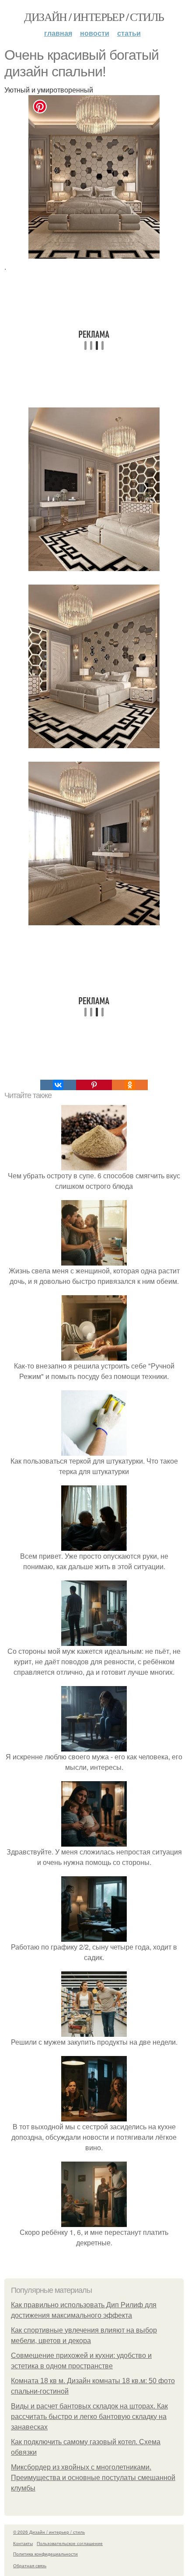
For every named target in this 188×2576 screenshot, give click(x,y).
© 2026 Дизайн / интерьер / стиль (49, 2532)
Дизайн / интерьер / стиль (94, 17)
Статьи (129, 33)
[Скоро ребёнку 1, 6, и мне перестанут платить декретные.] (94, 2222)
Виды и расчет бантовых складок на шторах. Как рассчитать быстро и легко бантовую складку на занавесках (89, 2417)
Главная (58, 33)
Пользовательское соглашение (70, 2543)
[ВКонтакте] (58, 1085)
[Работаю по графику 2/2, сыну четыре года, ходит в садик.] (94, 1936)
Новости (95, 33)
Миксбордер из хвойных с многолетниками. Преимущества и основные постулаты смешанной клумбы (93, 2478)
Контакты (23, 2543)
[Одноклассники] (130, 1085)
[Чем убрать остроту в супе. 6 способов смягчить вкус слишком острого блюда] (94, 1165)
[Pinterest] (94, 1085)
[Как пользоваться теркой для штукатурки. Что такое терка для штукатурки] (94, 1450)
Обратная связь (30, 2566)
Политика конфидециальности (45, 2554)
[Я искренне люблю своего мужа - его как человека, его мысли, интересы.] (94, 1746)
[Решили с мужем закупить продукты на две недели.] (94, 2031)
